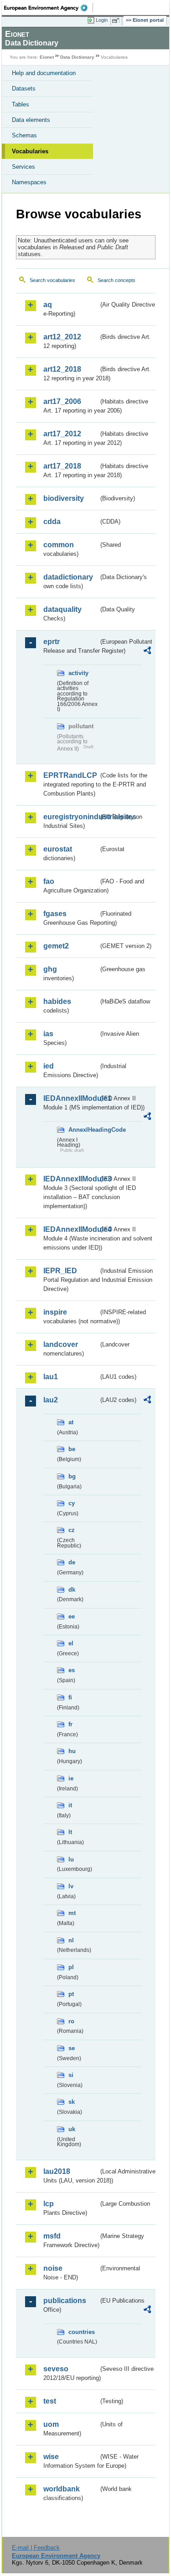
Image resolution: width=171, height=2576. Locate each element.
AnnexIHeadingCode (83, 1130)
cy (72, 1503)
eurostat (58, 849)
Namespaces (29, 182)
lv (71, 1886)
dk (72, 1590)
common (59, 545)
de (72, 1562)
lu (71, 1859)
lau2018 (57, 2171)
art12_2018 (62, 369)
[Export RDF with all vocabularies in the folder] (147, 652)
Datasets (24, 88)
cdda (52, 522)
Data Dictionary (77, 57)
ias (48, 1034)
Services (23, 167)
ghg (50, 969)
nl (71, 1940)
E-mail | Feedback (36, 2548)
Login (102, 20)
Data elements (31, 120)
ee (72, 1616)
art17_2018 (62, 466)
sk (72, 2102)
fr (70, 1724)
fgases (55, 914)
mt (72, 1913)
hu (72, 1751)
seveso (56, 2369)
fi (70, 1697)
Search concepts (117, 280)
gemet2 (56, 946)
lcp (49, 2204)
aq (48, 305)
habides (57, 1001)
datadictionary (68, 577)
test (50, 2401)
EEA (49, 8)
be (72, 1449)
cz (72, 1530)
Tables (21, 104)
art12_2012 (62, 337)
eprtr (52, 642)
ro (71, 2021)
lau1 (51, 1377)
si (71, 2075)
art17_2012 (62, 434)
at (71, 1422)
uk (72, 2129)
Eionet (47, 57)
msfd (52, 2236)
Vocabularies (30, 151)
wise (51, 2457)
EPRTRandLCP (70, 775)
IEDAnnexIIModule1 (71, 1098)
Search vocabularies (52, 280)
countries (82, 2332)
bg (72, 1476)
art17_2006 (62, 401)
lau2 (51, 1400)
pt (71, 1994)
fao (49, 881)
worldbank (62, 2489)
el (71, 1643)
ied (49, 1066)
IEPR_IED (60, 1271)
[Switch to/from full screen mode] (117, 20)
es (72, 1670)
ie (71, 1778)
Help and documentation (44, 73)
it (70, 1805)
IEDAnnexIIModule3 (71, 1179)
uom (51, 2424)
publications (65, 2301)
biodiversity (64, 498)
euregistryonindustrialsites (71, 817)
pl (71, 1967)
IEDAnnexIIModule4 (71, 1229)
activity (78, 673)
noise (53, 2268)
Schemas (24, 135)
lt (70, 1832)
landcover (61, 1344)
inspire (55, 1312)
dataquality (62, 609)
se (72, 2048)
